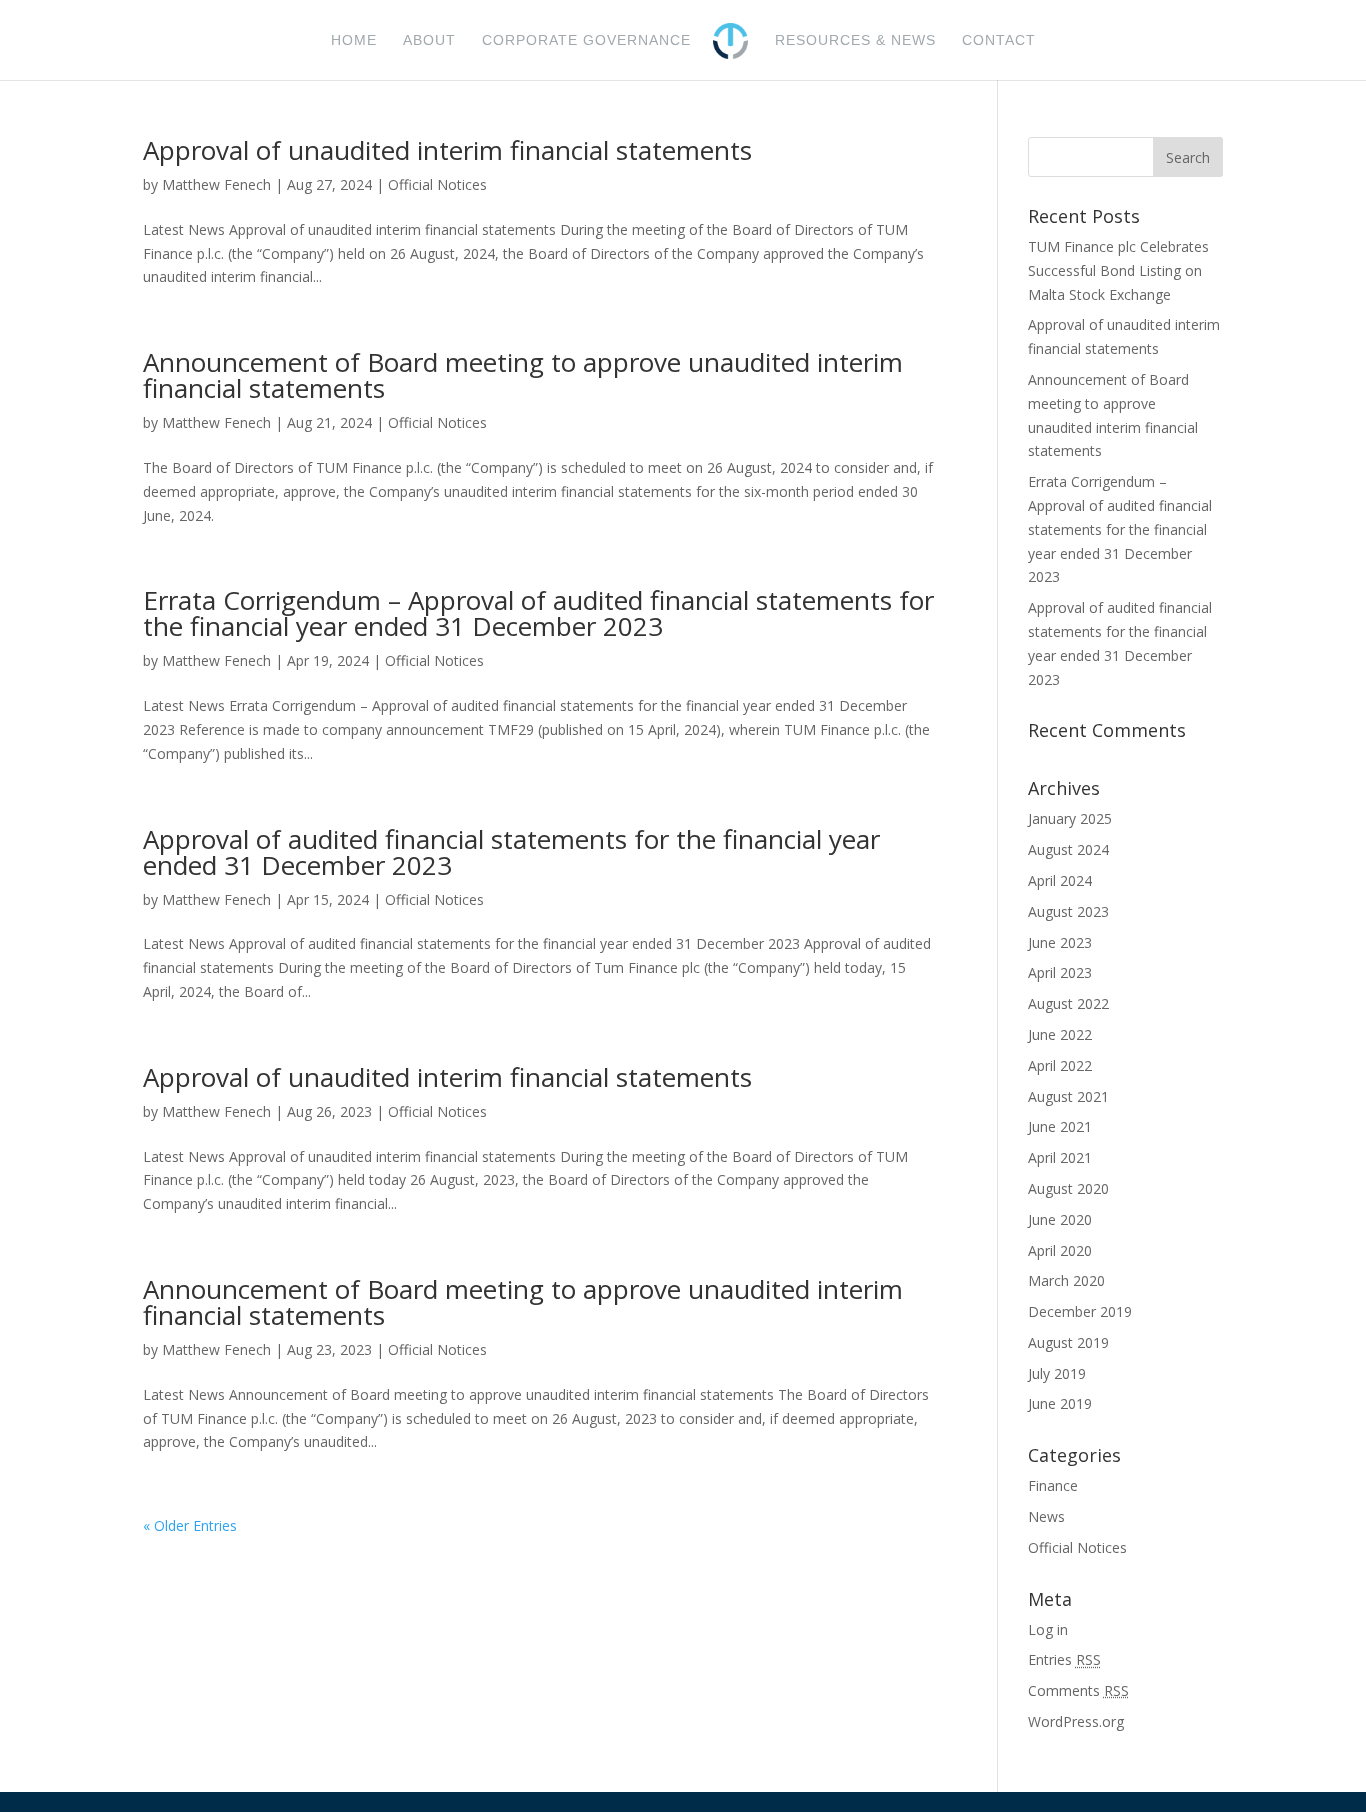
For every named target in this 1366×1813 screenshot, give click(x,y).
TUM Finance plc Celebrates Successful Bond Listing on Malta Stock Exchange (1118, 270)
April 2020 (1060, 1250)
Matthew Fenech (216, 184)
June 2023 (1060, 942)
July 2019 (1057, 1373)
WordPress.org (1076, 1721)
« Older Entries (190, 1525)
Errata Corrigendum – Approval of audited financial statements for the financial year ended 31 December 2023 (538, 613)
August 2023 (1068, 911)
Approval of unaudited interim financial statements (447, 150)
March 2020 (1066, 1280)
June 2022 (1060, 1034)
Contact (999, 40)
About (429, 40)
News (1046, 1516)
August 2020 (1068, 1188)
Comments (1078, 1690)
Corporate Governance (586, 40)
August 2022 (1068, 1003)
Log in (1048, 1629)
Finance (1053, 1485)
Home (354, 40)
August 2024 (1068, 849)
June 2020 (1060, 1219)
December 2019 (1080, 1311)
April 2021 (1060, 1157)
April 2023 (1060, 972)
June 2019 (1060, 1403)
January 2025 (1070, 818)
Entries (1064, 1659)
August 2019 (1068, 1342)
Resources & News (855, 40)
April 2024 (1060, 880)
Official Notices (437, 184)
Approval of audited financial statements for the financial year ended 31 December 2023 (511, 852)
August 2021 (1068, 1096)
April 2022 (1060, 1065)
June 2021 (1060, 1126)
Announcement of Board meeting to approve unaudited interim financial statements (523, 375)
